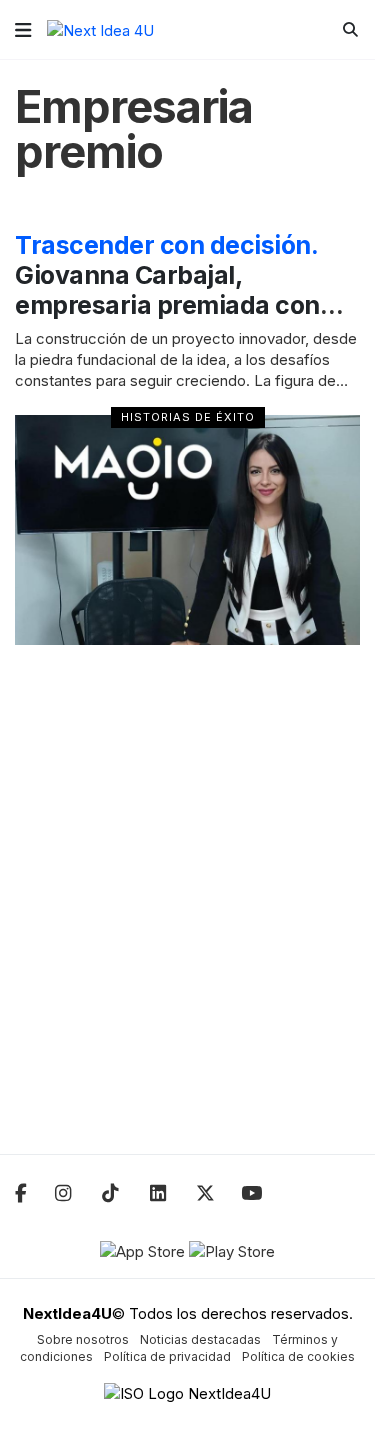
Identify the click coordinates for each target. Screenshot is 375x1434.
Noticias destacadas (200, 1339)
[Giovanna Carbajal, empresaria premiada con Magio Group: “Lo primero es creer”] (187, 530)
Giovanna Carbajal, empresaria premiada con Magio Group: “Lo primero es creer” (185, 305)
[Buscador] (350, 29)
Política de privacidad (167, 1356)
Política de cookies (298, 1356)
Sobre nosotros (83, 1339)
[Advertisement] (187, 912)
